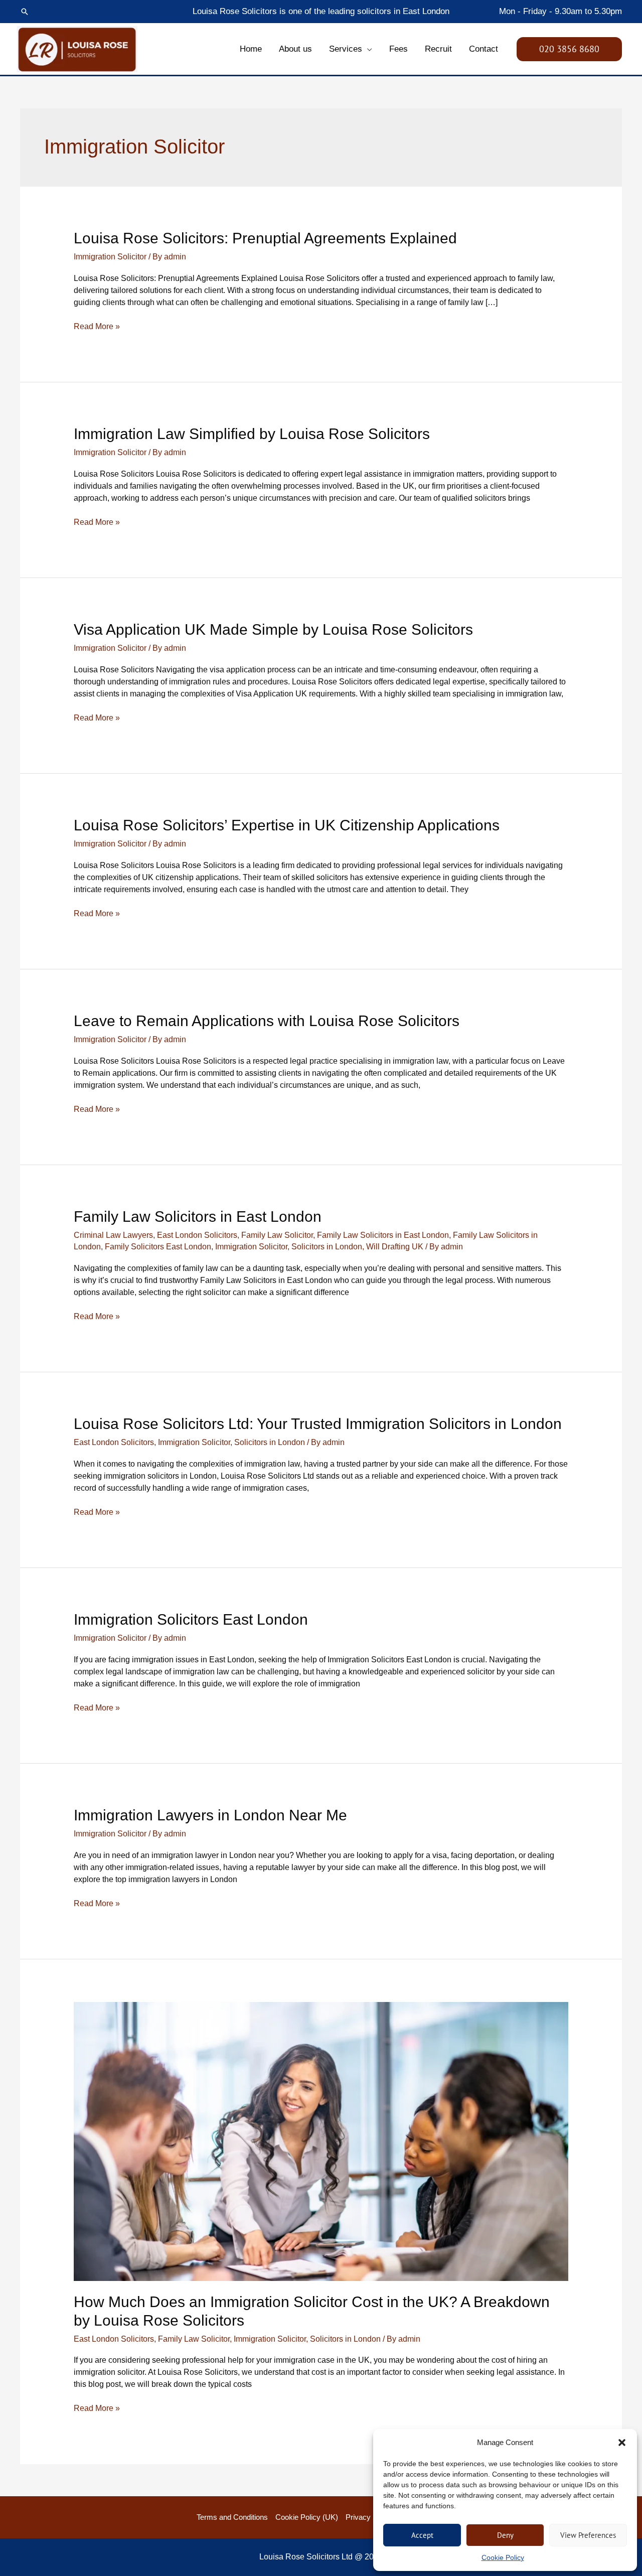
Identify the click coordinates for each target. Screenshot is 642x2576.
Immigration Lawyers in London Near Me (210, 1815)
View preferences (588, 2535)
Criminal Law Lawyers (113, 1235)
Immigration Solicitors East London (191, 1619)
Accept (422, 2535)
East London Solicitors (197, 1235)
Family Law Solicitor (277, 1235)
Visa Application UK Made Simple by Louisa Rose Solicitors (273, 629)
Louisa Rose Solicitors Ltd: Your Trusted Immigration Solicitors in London (318, 1424)
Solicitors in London (327, 1247)
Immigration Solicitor (110, 257)
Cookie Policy (503, 2557)
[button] (622, 2443)
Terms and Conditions (232, 2517)
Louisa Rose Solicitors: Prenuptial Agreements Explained (265, 238)
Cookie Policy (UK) (307, 2517)
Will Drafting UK (395, 1247)
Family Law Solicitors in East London (198, 1217)
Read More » (97, 326)
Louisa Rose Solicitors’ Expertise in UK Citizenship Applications (287, 825)
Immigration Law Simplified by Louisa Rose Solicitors (252, 434)
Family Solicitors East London (158, 1247)
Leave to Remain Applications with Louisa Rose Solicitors (267, 1021)
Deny (505, 2535)
